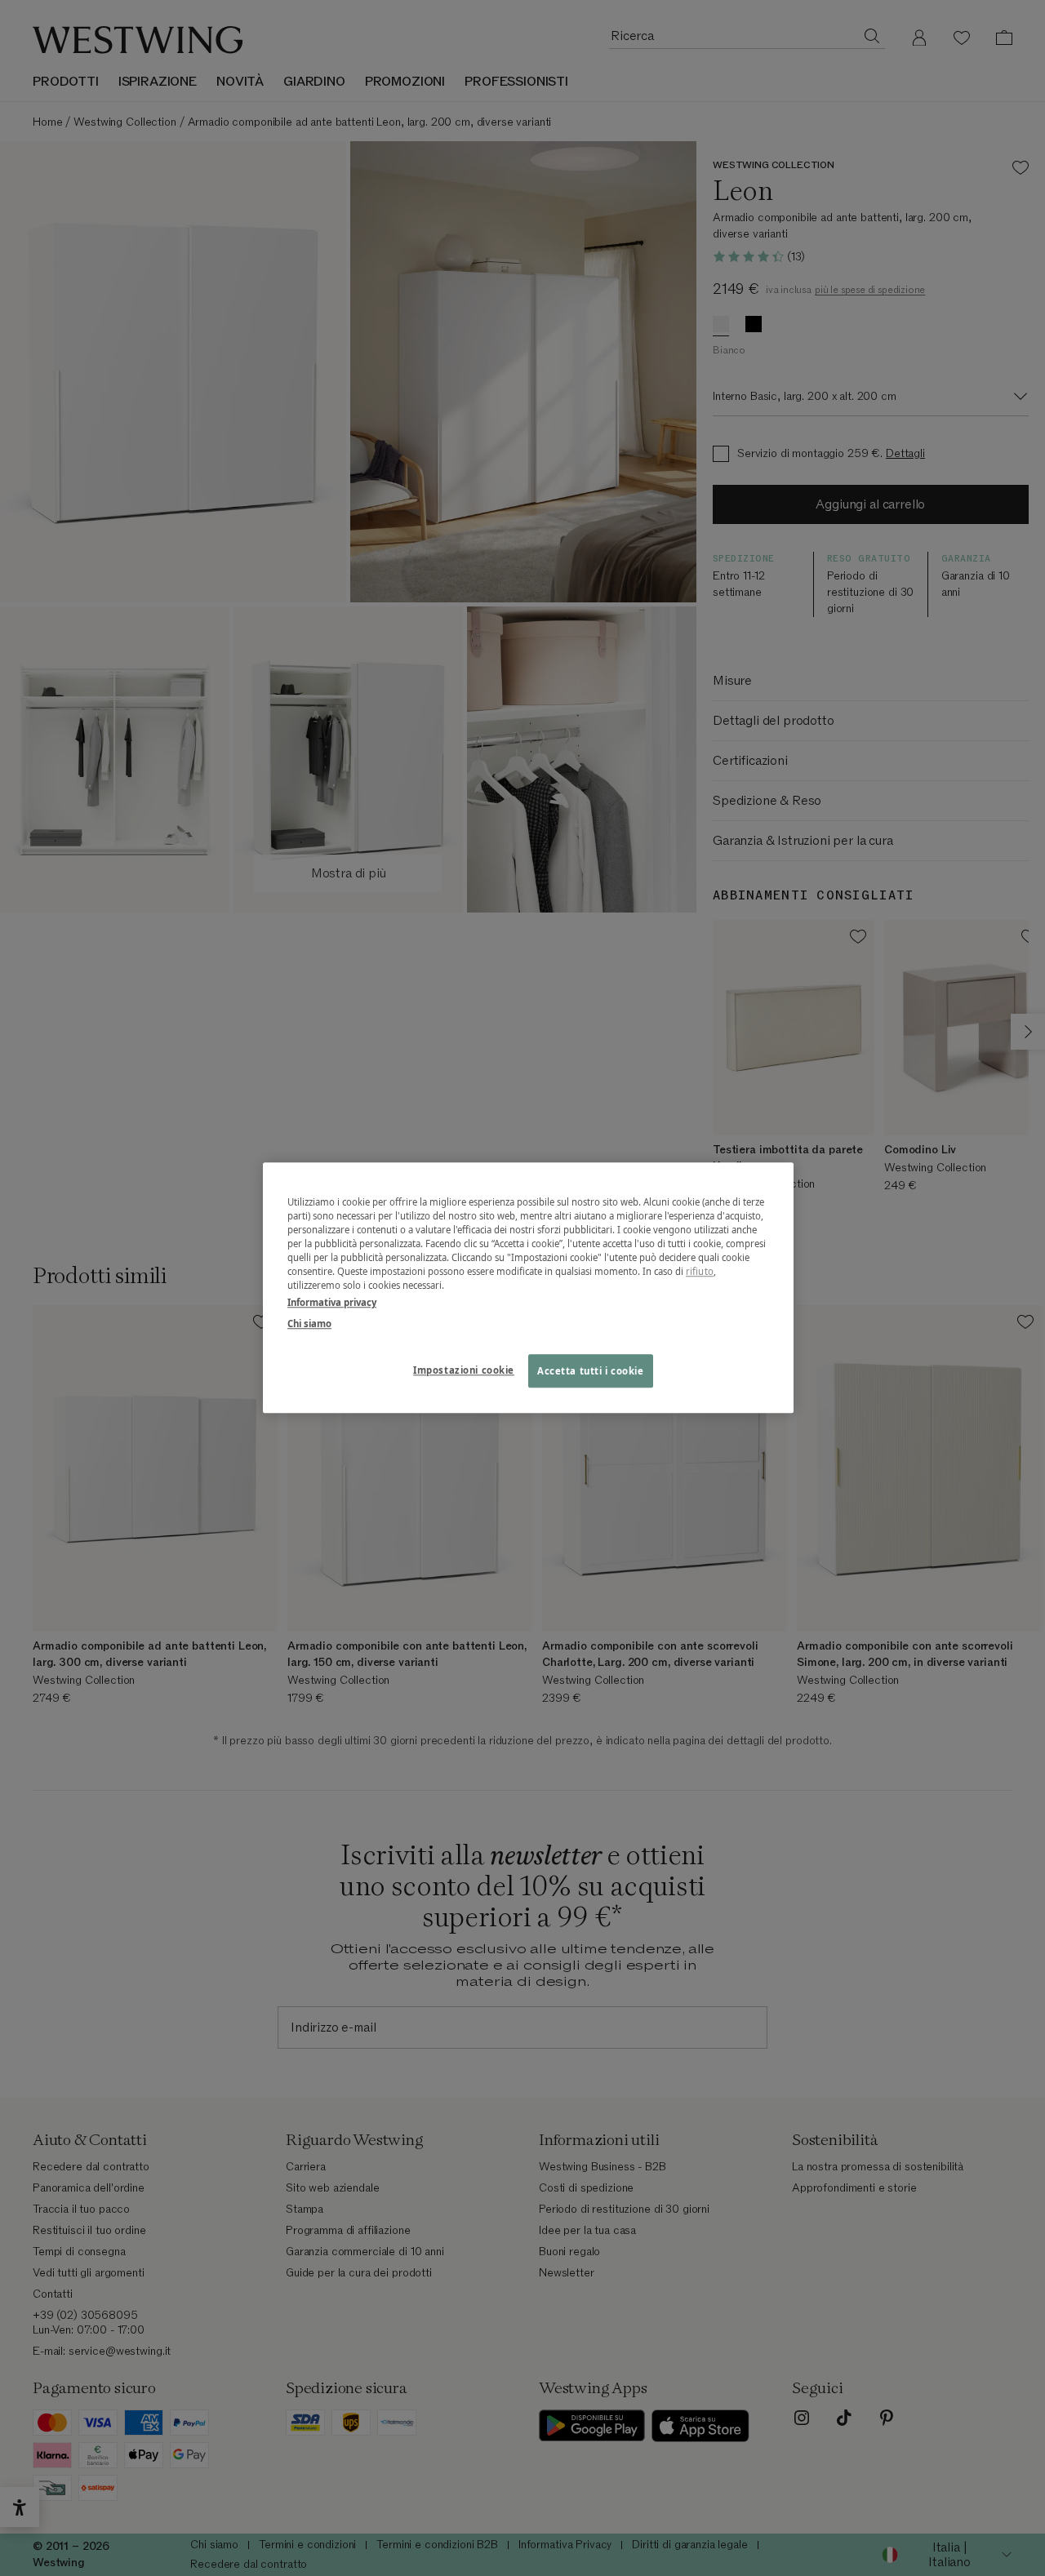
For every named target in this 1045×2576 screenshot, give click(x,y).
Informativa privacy (332, 1303)
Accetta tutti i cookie (591, 1371)
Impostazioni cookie (464, 1370)
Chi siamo (309, 1324)
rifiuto (700, 1272)
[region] (528, 1288)
